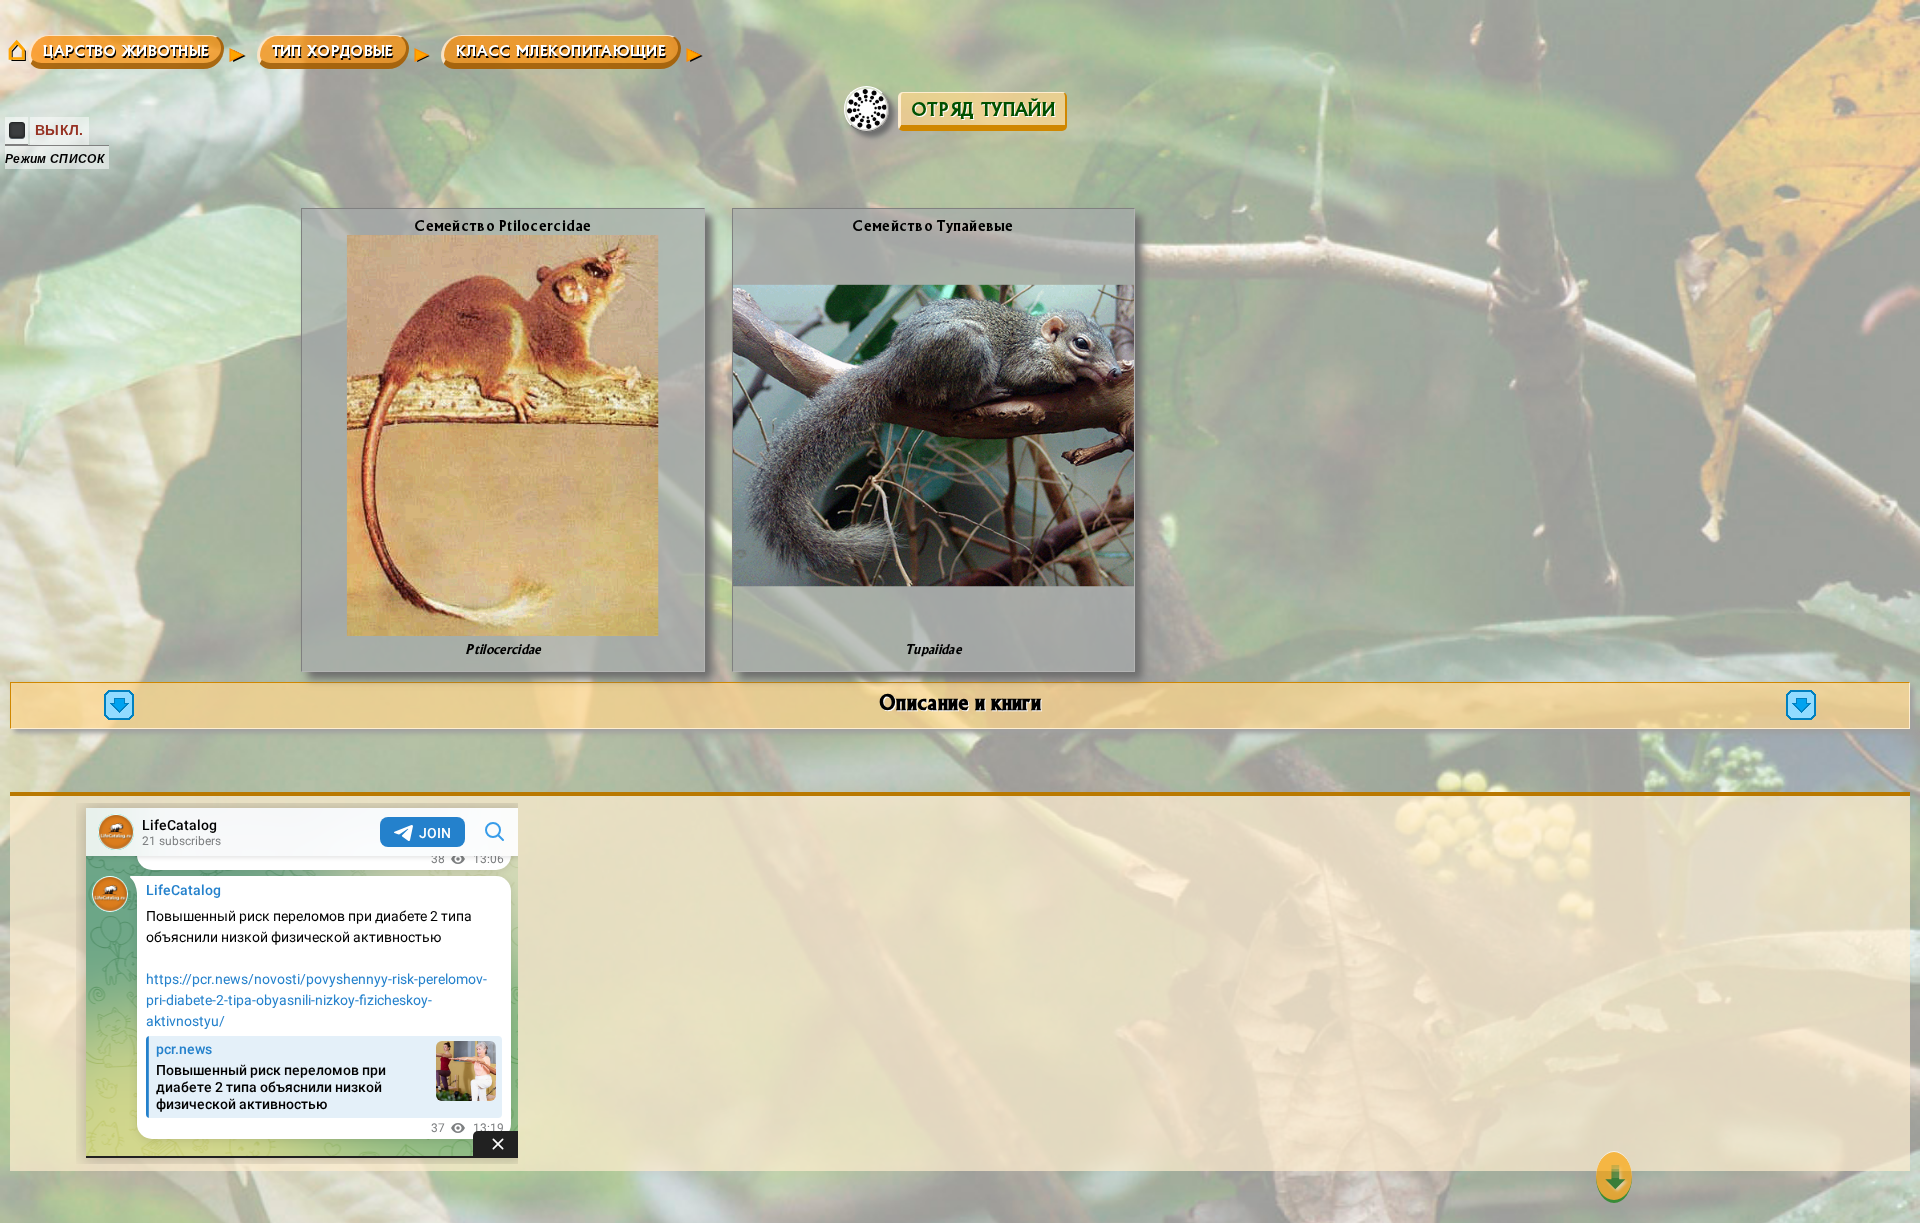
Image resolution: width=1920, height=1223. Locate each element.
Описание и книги (960, 701)
